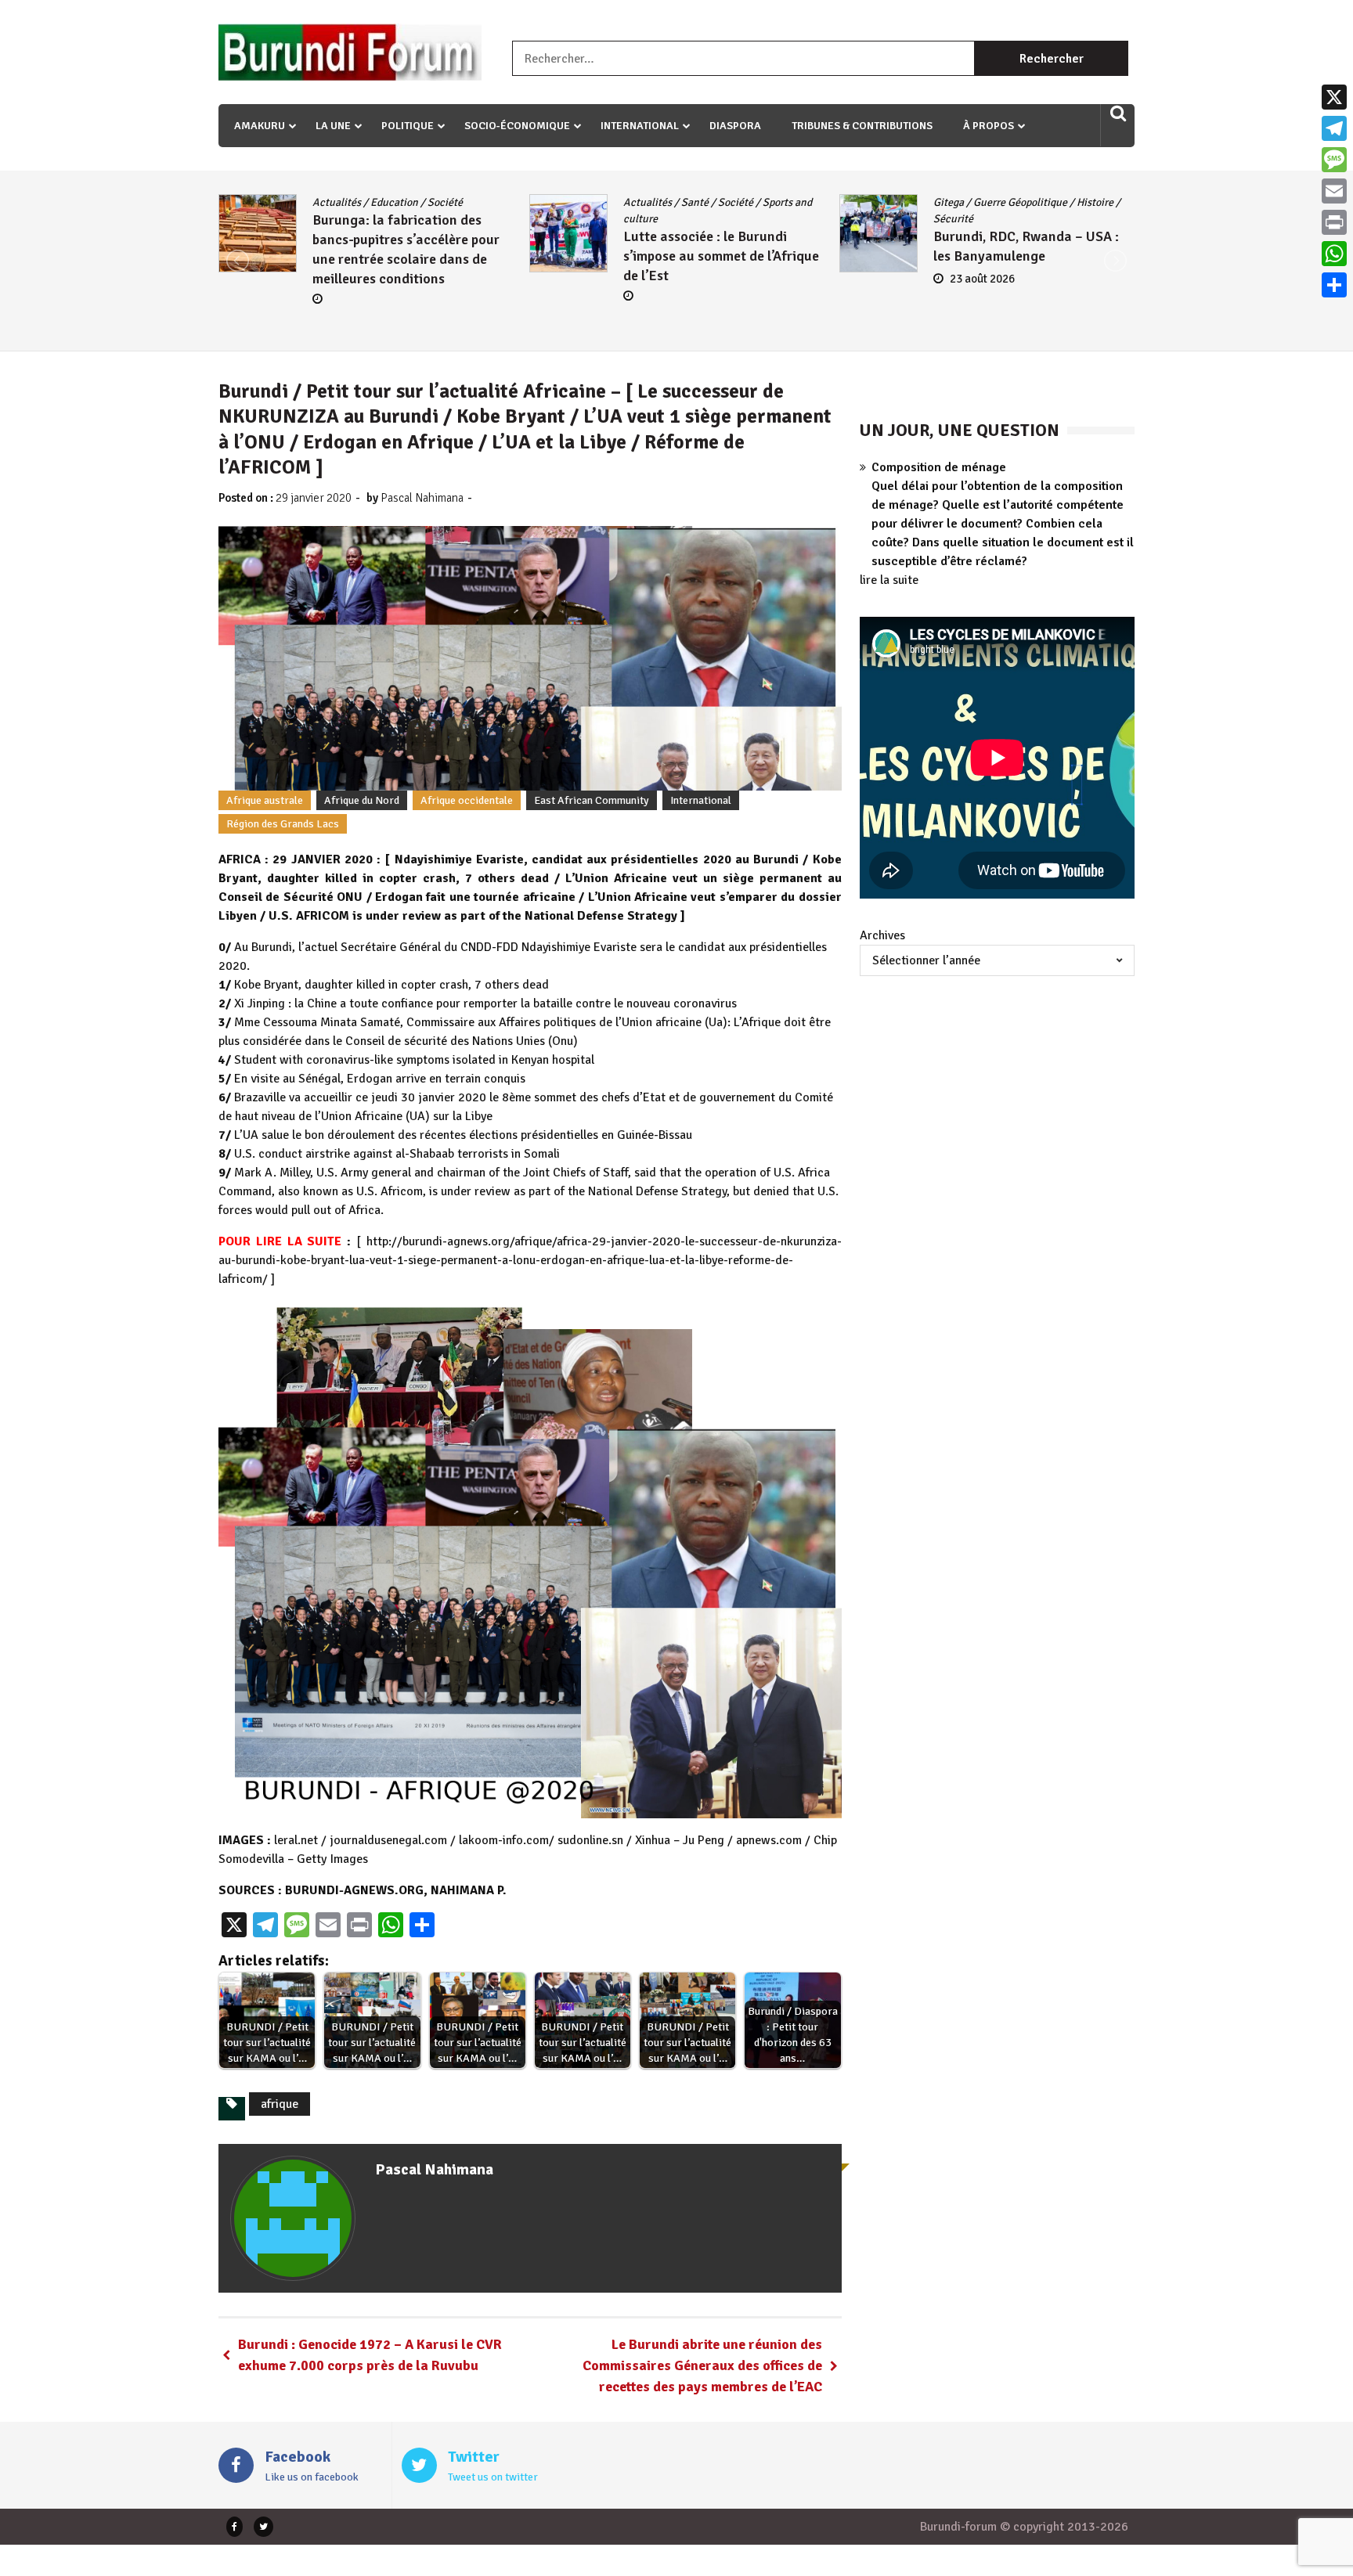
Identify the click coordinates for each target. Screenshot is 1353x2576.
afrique (280, 2104)
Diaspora (735, 126)
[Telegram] (1334, 128)
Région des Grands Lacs (283, 824)
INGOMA (1076, 202)
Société (429, 202)
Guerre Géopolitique (715, 202)
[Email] (1334, 191)
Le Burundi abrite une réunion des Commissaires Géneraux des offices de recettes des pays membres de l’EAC (702, 2365)
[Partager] (1334, 285)
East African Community (592, 800)
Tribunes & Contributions (862, 126)
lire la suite (889, 580)
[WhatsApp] (1334, 254)
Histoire (790, 202)
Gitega (643, 202)
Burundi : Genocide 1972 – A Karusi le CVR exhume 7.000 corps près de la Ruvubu (370, 2355)
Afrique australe (265, 800)
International (640, 126)
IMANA (1030, 202)
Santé (389, 202)
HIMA (992, 202)
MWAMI (1021, 219)
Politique (408, 126)
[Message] (1334, 160)
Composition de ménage (939, 467)
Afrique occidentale (467, 800)
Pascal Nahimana (422, 498)
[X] (1334, 97)
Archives (882, 935)
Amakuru (260, 126)
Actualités (341, 202)
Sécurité (648, 219)
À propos (989, 126)
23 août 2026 (677, 279)
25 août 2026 (988, 318)
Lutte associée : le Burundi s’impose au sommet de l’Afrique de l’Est (415, 256)
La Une (333, 126)
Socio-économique (517, 126)
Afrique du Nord (362, 800)
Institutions (966, 219)
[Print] (1334, 222)
